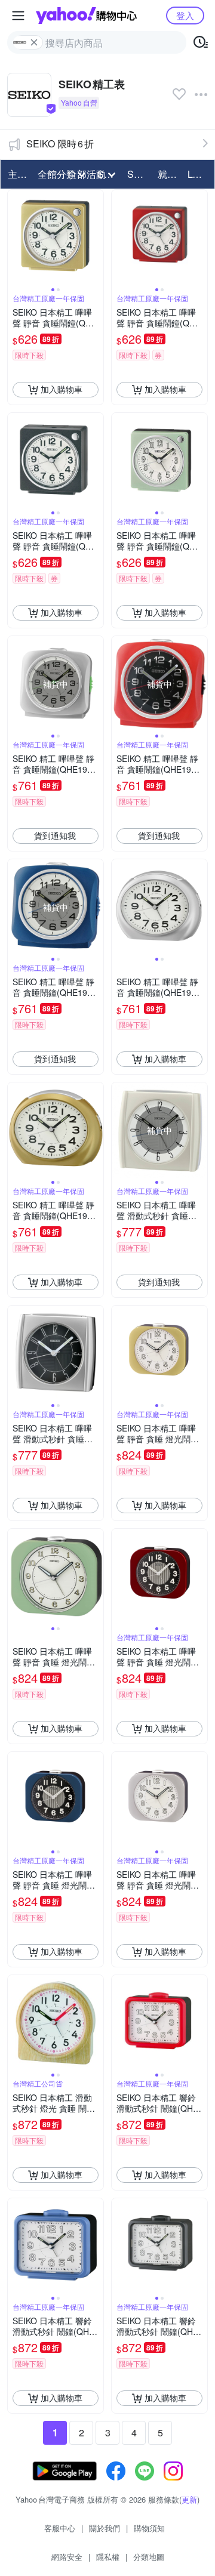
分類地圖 (149, 2557)
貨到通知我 (55, 835)
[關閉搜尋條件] (34, 42)
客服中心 (60, 2528)
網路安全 (67, 2557)
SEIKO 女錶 (139, 174)
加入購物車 (62, 389)
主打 (17, 174)
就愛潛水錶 (169, 174)
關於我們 (105, 2528)
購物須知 (149, 2528)
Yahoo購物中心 (86, 16)
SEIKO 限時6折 (60, 144)
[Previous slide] (16, 237)
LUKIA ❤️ (199, 174)
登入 (185, 15)
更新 (189, 2499)
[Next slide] (96, 237)
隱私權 (108, 2557)
